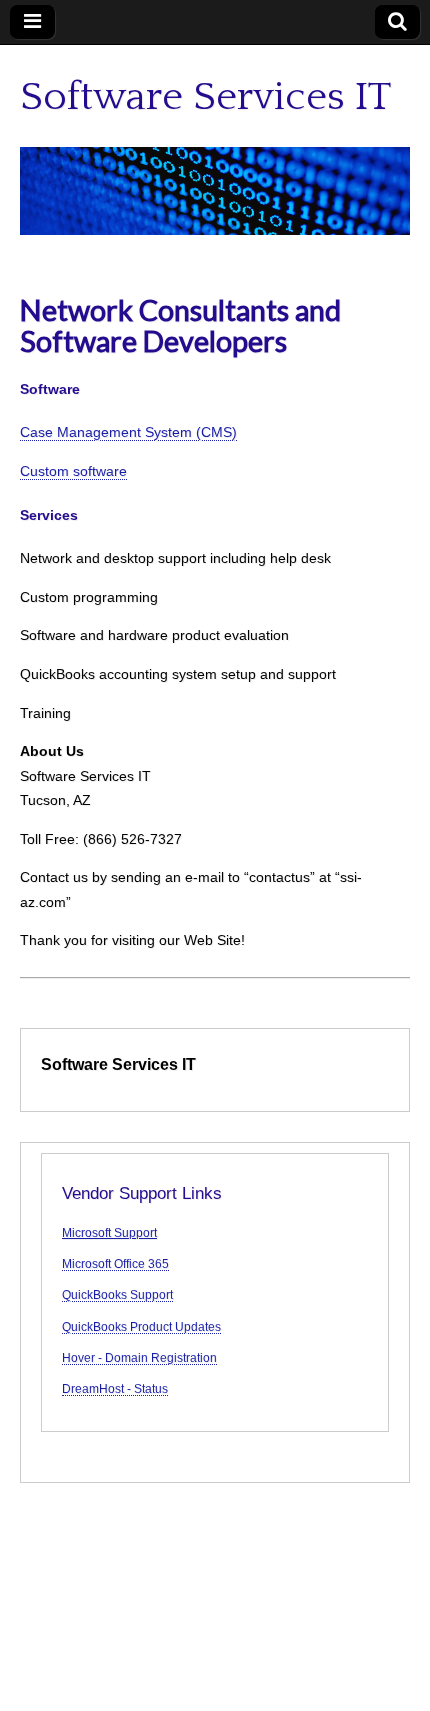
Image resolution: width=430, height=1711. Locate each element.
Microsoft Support (109, 1232)
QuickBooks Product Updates (141, 1326)
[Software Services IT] (215, 191)
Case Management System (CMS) (128, 432)
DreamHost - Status (115, 1388)
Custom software (73, 471)
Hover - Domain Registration (139, 1357)
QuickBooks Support (117, 1294)
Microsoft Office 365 (115, 1263)
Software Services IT (205, 97)
